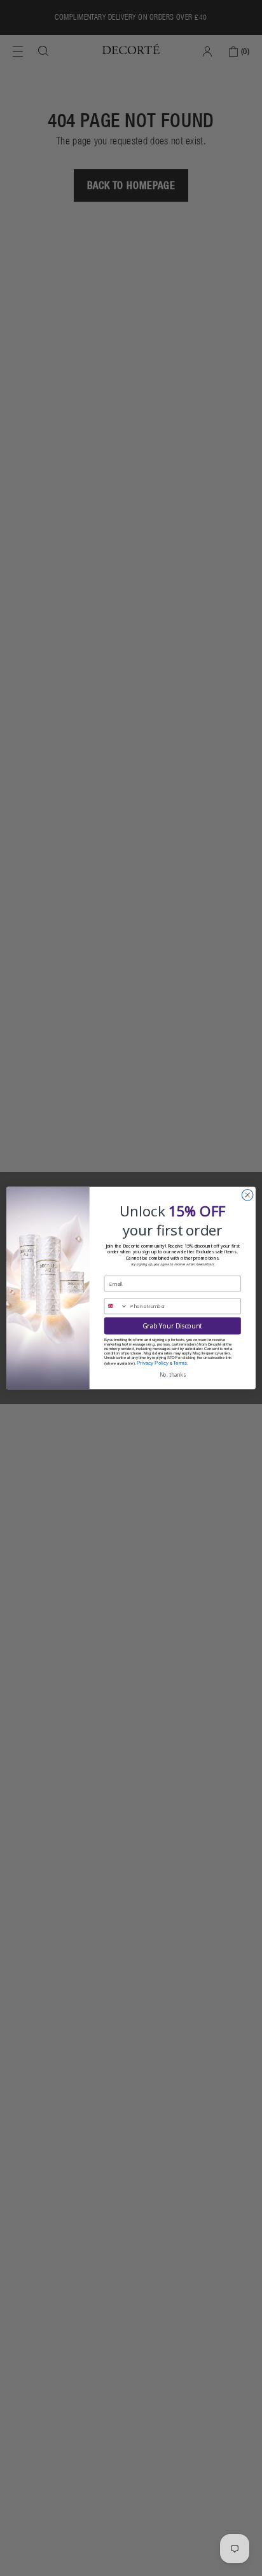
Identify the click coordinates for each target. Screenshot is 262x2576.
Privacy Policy (153, 1363)
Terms (180, 1363)
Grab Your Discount (172, 1326)
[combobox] (116, 1306)
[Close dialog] (247, 1195)
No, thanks (173, 1375)
